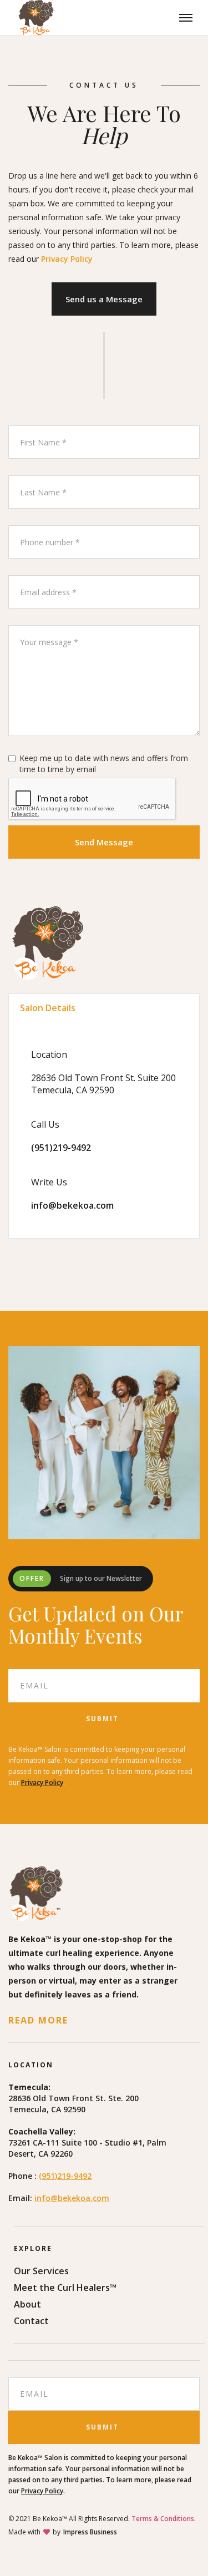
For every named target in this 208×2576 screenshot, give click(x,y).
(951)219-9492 (61, 1148)
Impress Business (90, 2532)
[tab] (104, 1008)
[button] (186, 18)
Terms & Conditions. (164, 2519)
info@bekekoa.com (72, 1205)
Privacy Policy (67, 259)
